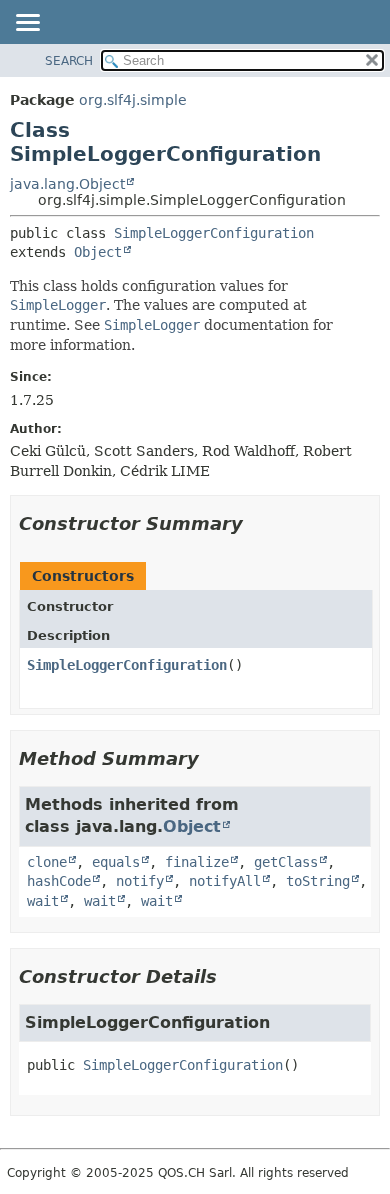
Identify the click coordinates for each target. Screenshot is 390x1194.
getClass (286, 862)
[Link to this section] (257, 523)
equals (116, 862)
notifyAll (225, 881)
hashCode (59, 881)
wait (43, 901)
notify (140, 881)
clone (47, 862)
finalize (197, 862)
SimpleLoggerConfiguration (214, 233)
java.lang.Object (67, 184)
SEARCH (69, 61)
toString (318, 881)
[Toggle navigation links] (27, 24)
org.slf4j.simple (133, 100)
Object (98, 252)
